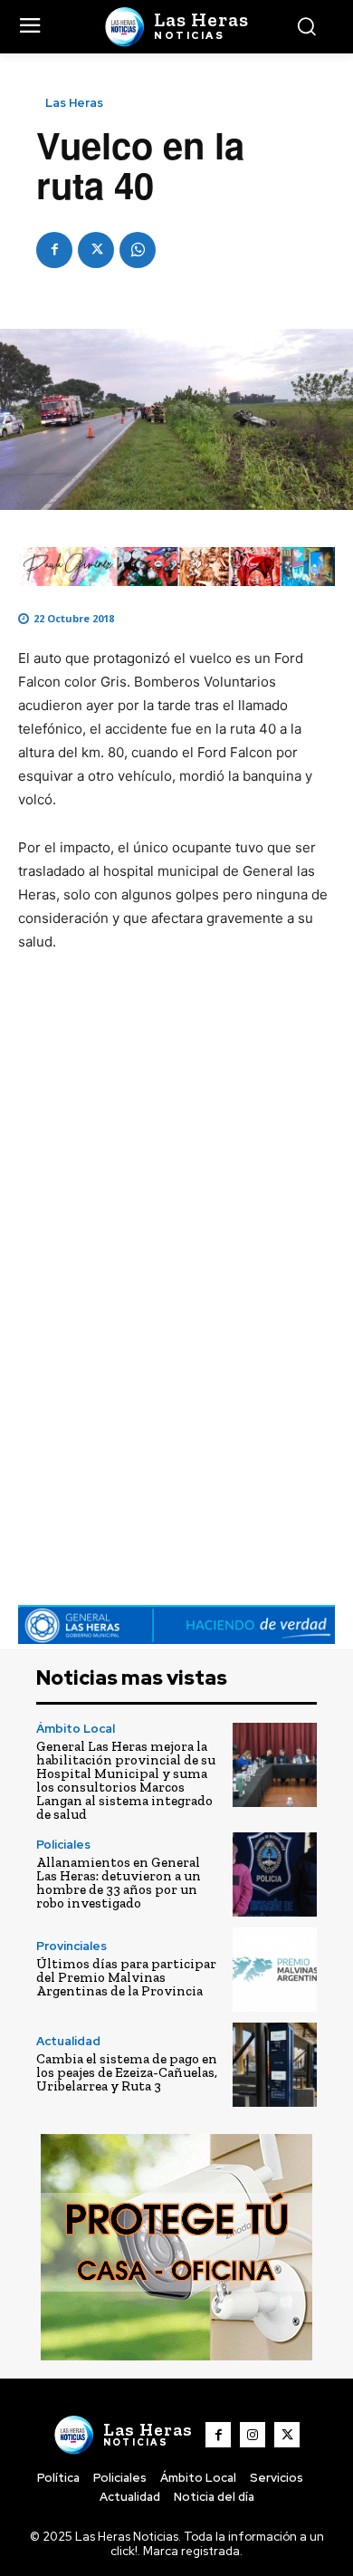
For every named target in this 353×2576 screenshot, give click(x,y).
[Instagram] (253, 2435)
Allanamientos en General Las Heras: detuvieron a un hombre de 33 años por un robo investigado (119, 1883)
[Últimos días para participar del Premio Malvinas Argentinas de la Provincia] (275, 1970)
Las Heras (74, 103)
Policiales (63, 1845)
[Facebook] (54, 250)
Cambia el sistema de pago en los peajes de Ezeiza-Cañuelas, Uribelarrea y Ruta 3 (127, 2072)
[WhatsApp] (138, 250)
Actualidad (68, 2041)
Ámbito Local (76, 1729)
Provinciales (72, 1946)
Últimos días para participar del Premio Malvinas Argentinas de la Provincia (126, 1977)
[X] (96, 250)
